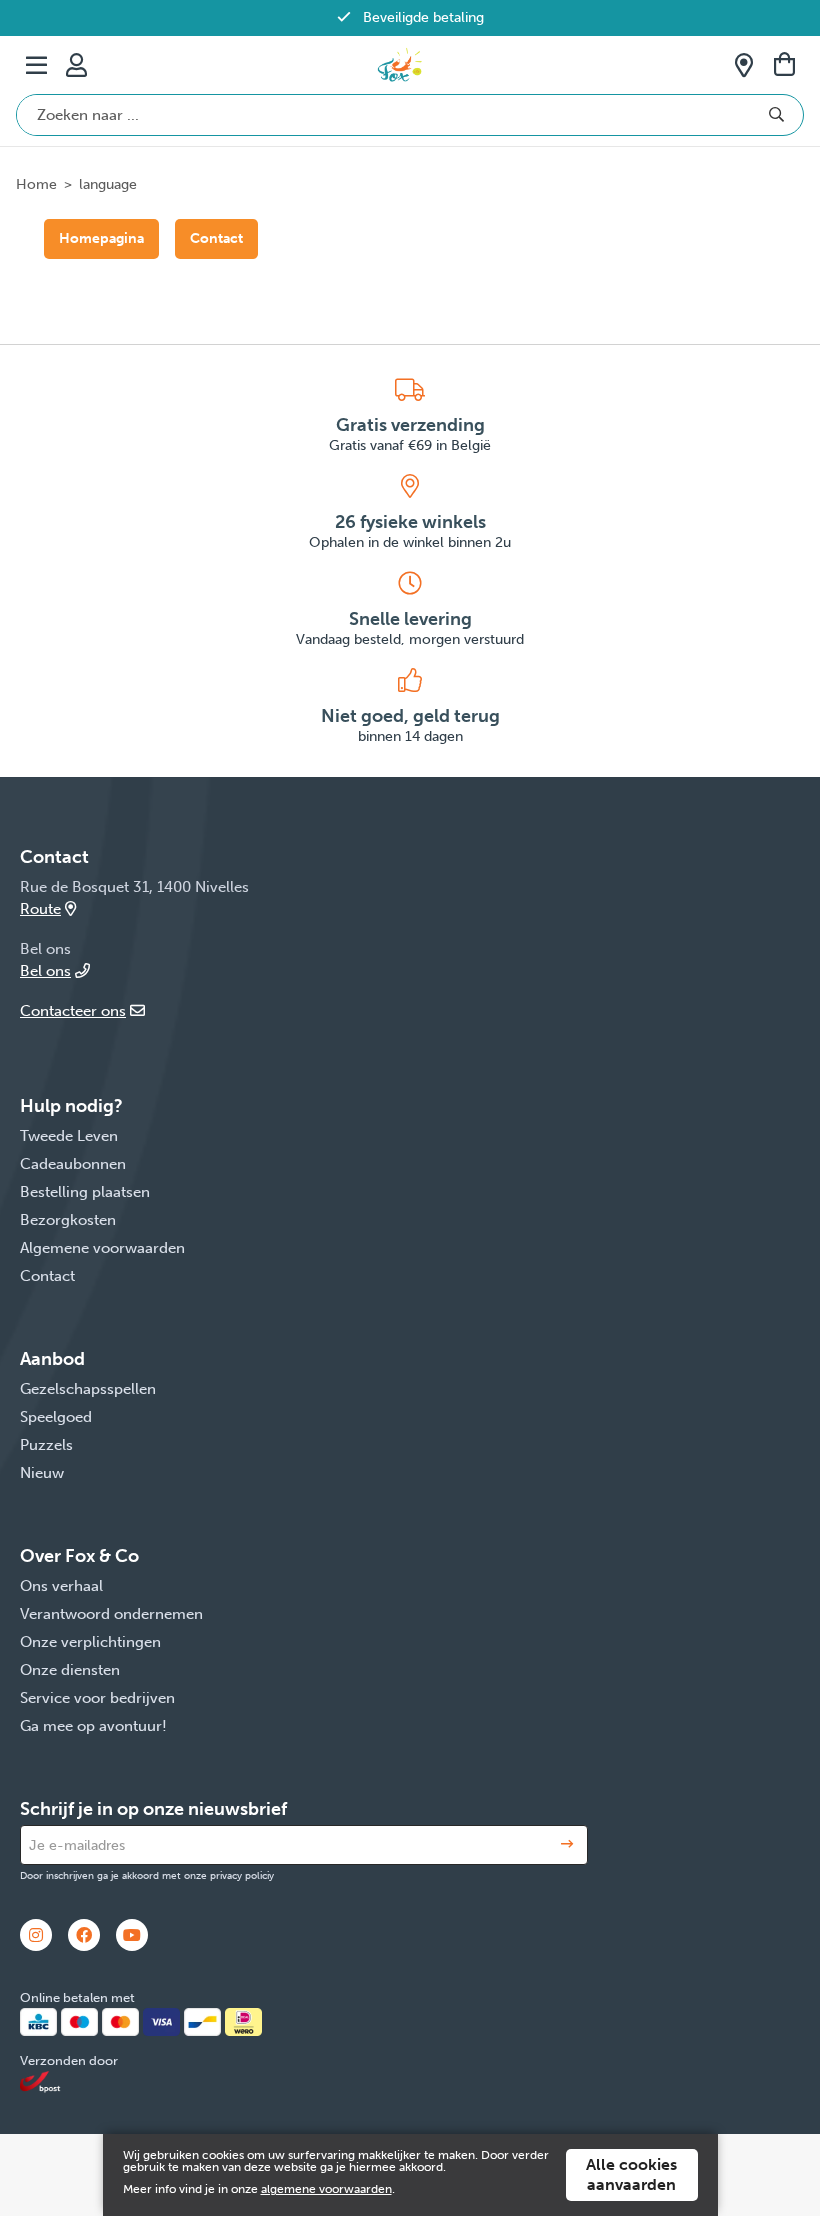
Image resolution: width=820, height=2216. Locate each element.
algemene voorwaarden (326, 2189)
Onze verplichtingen (90, 1642)
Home (36, 184)
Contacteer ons (73, 1011)
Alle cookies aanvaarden (631, 2174)
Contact (216, 238)
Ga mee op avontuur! (93, 1726)
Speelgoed (56, 1417)
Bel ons (45, 971)
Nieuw (42, 1473)
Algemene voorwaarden (102, 1248)
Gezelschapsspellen (88, 1389)
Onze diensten (70, 1670)
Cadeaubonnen (73, 1164)
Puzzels (46, 1445)
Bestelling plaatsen (85, 1192)
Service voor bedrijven (97, 1698)
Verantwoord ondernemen (111, 1614)
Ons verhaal (61, 1586)
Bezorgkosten (68, 1220)
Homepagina (101, 238)
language (108, 184)
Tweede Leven (69, 1136)
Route (40, 909)
